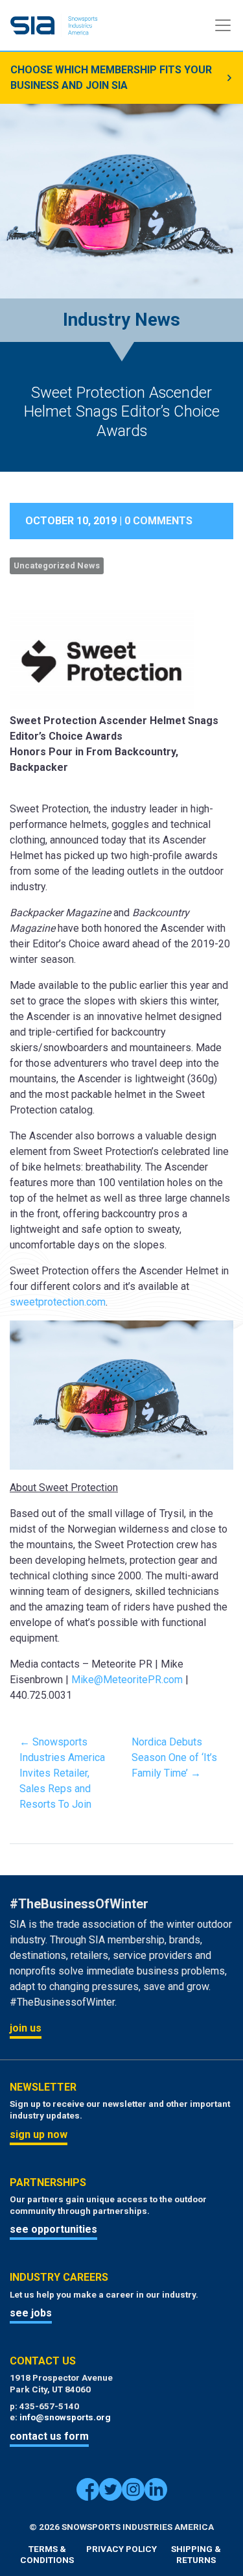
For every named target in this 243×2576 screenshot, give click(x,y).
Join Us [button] (26, 2028)
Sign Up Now (39, 2134)
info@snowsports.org (65, 2417)
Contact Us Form (49, 2436)
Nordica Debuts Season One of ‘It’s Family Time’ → (174, 1757)
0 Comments (158, 521)
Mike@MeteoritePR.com (127, 1680)
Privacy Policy (121, 2549)
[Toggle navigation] (223, 25)
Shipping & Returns (196, 2555)
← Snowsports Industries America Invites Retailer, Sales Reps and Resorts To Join (62, 1773)
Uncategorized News (57, 565)
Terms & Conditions (47, 2555)
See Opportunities (53, 2229)
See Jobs (31, 2313)
